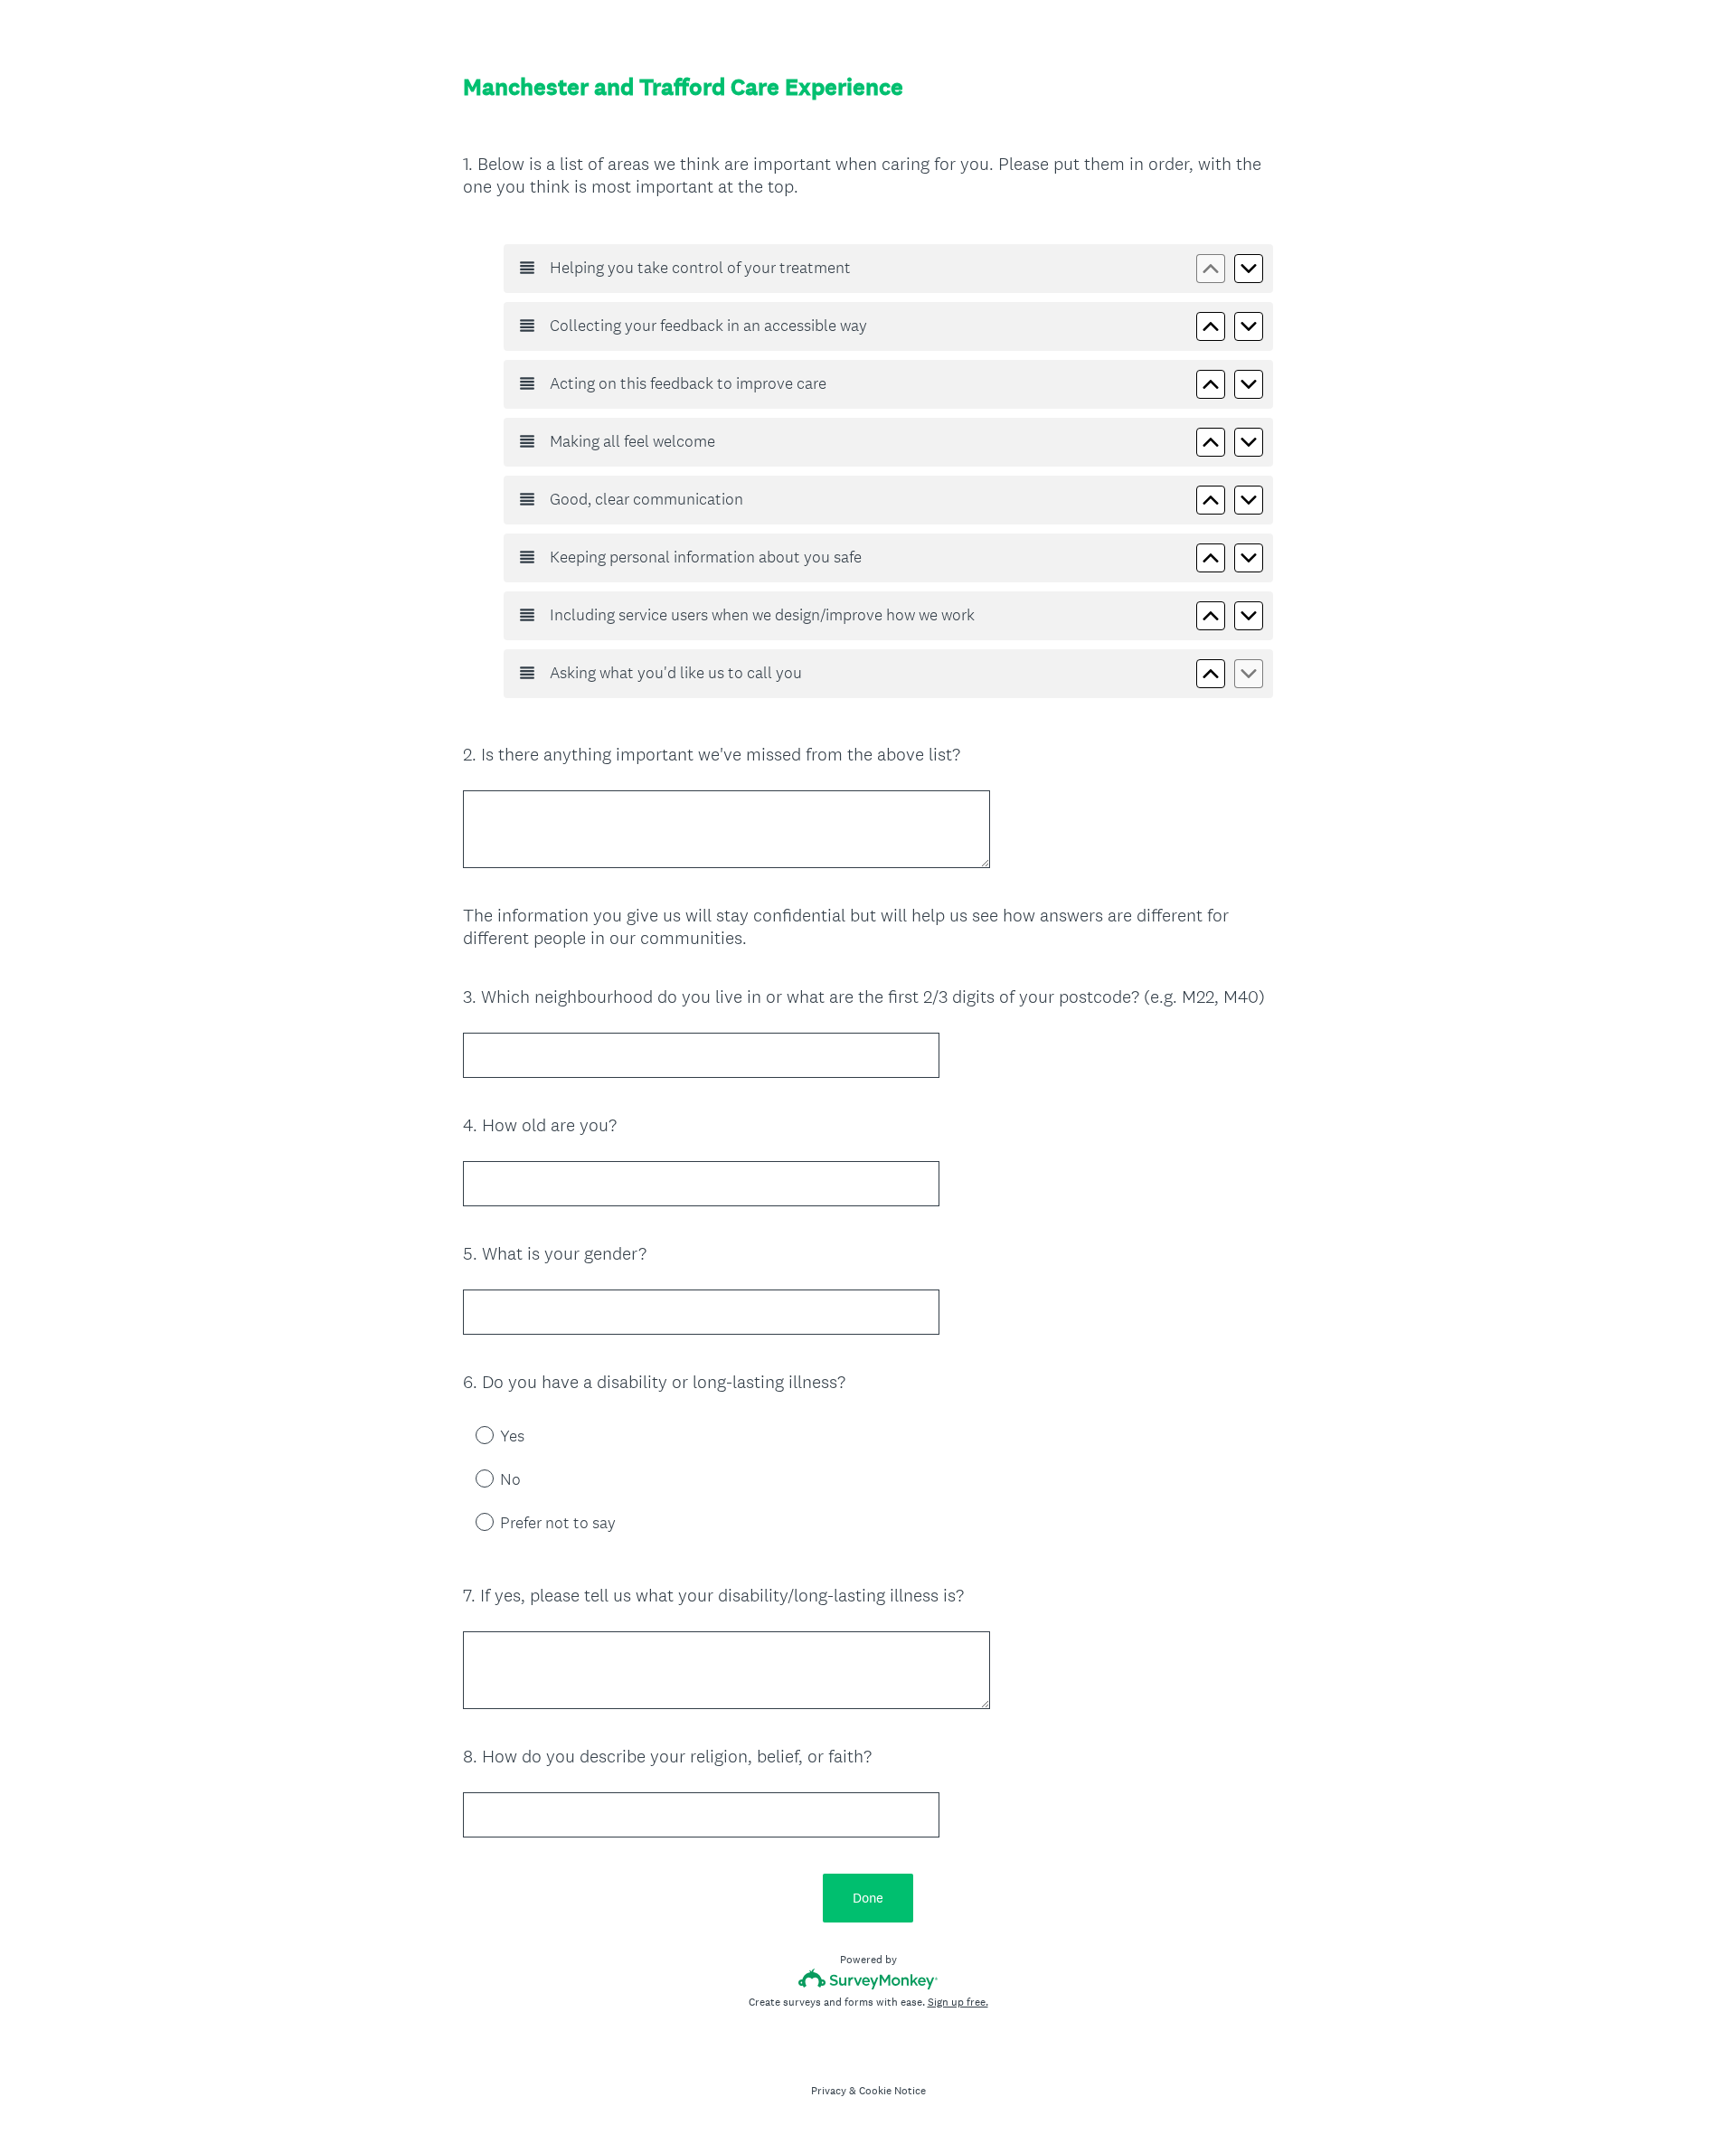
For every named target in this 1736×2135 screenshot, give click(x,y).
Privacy (829, 2091)
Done (868, 1898)
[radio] (472, 1434)
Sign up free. (958, 2002)
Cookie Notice (892, 2091)
